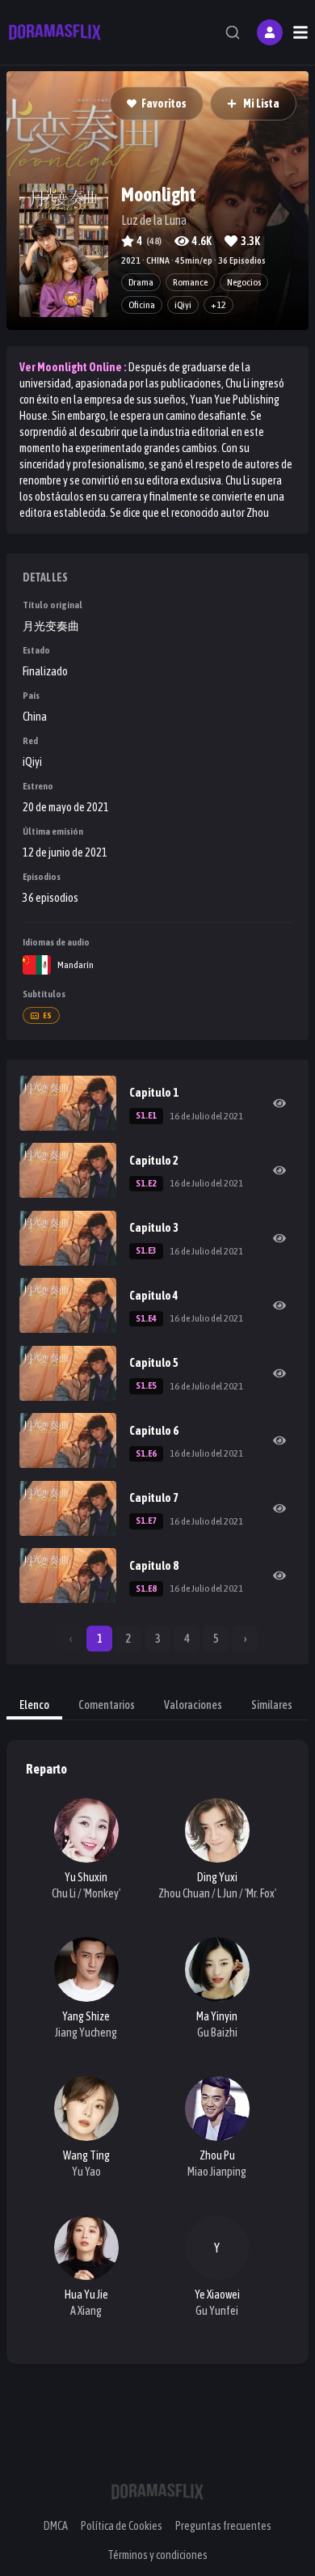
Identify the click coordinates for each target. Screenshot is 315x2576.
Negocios (244, 282)
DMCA (56, 2526)
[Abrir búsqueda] (233, 32)
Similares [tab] (272, 1705)
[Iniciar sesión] (270, 32)
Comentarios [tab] (107, 1705)
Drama (141, 282)
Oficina (142, 305)
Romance (190, 282)
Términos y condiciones (157, 2555)
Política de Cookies (122, 2526)
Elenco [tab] (34, 1705)
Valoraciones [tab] (193, 1705)
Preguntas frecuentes (223, 2526)
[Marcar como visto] (279, 1103)
